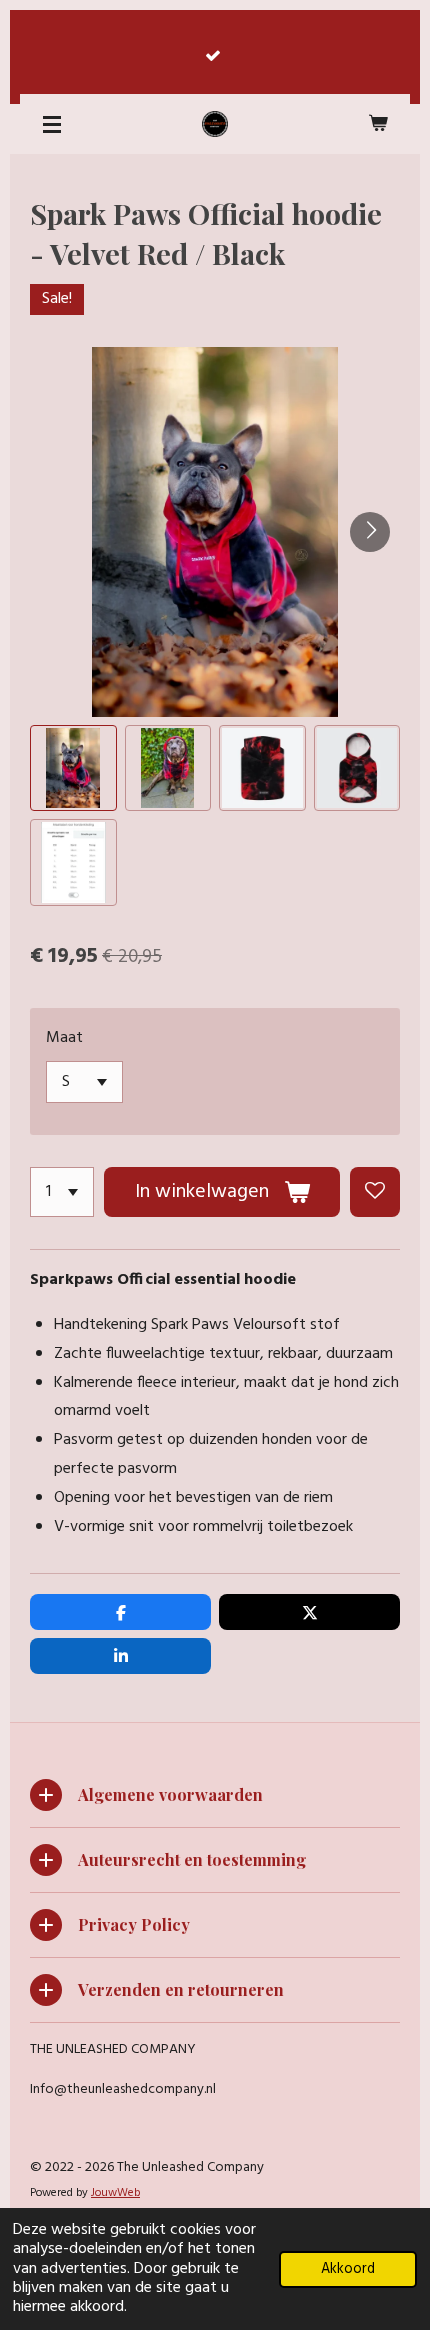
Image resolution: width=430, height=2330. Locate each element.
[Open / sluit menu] (52, 124)
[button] (73, 768)
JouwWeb (115, 2193)
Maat (64, 1038)
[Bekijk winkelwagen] (378, 124)
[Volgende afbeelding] (370, 532)
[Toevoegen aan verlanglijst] (375, 1192)
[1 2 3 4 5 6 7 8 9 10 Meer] (62, 1192)
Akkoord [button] (348, 2269)
